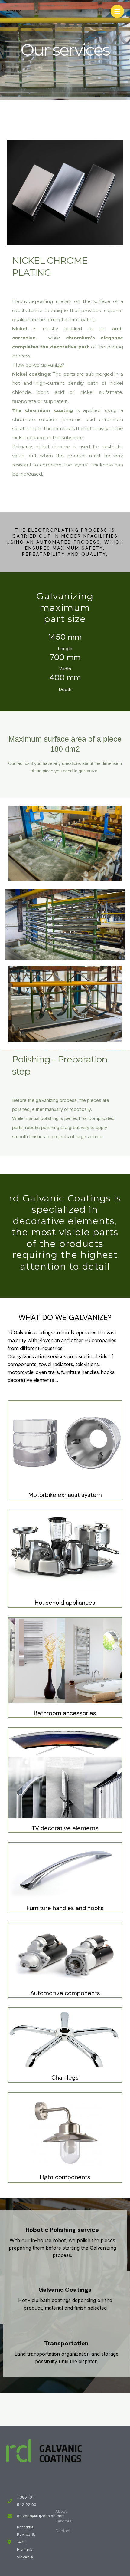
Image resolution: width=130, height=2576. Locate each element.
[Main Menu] (117, 12)
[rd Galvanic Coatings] (14, 11)
